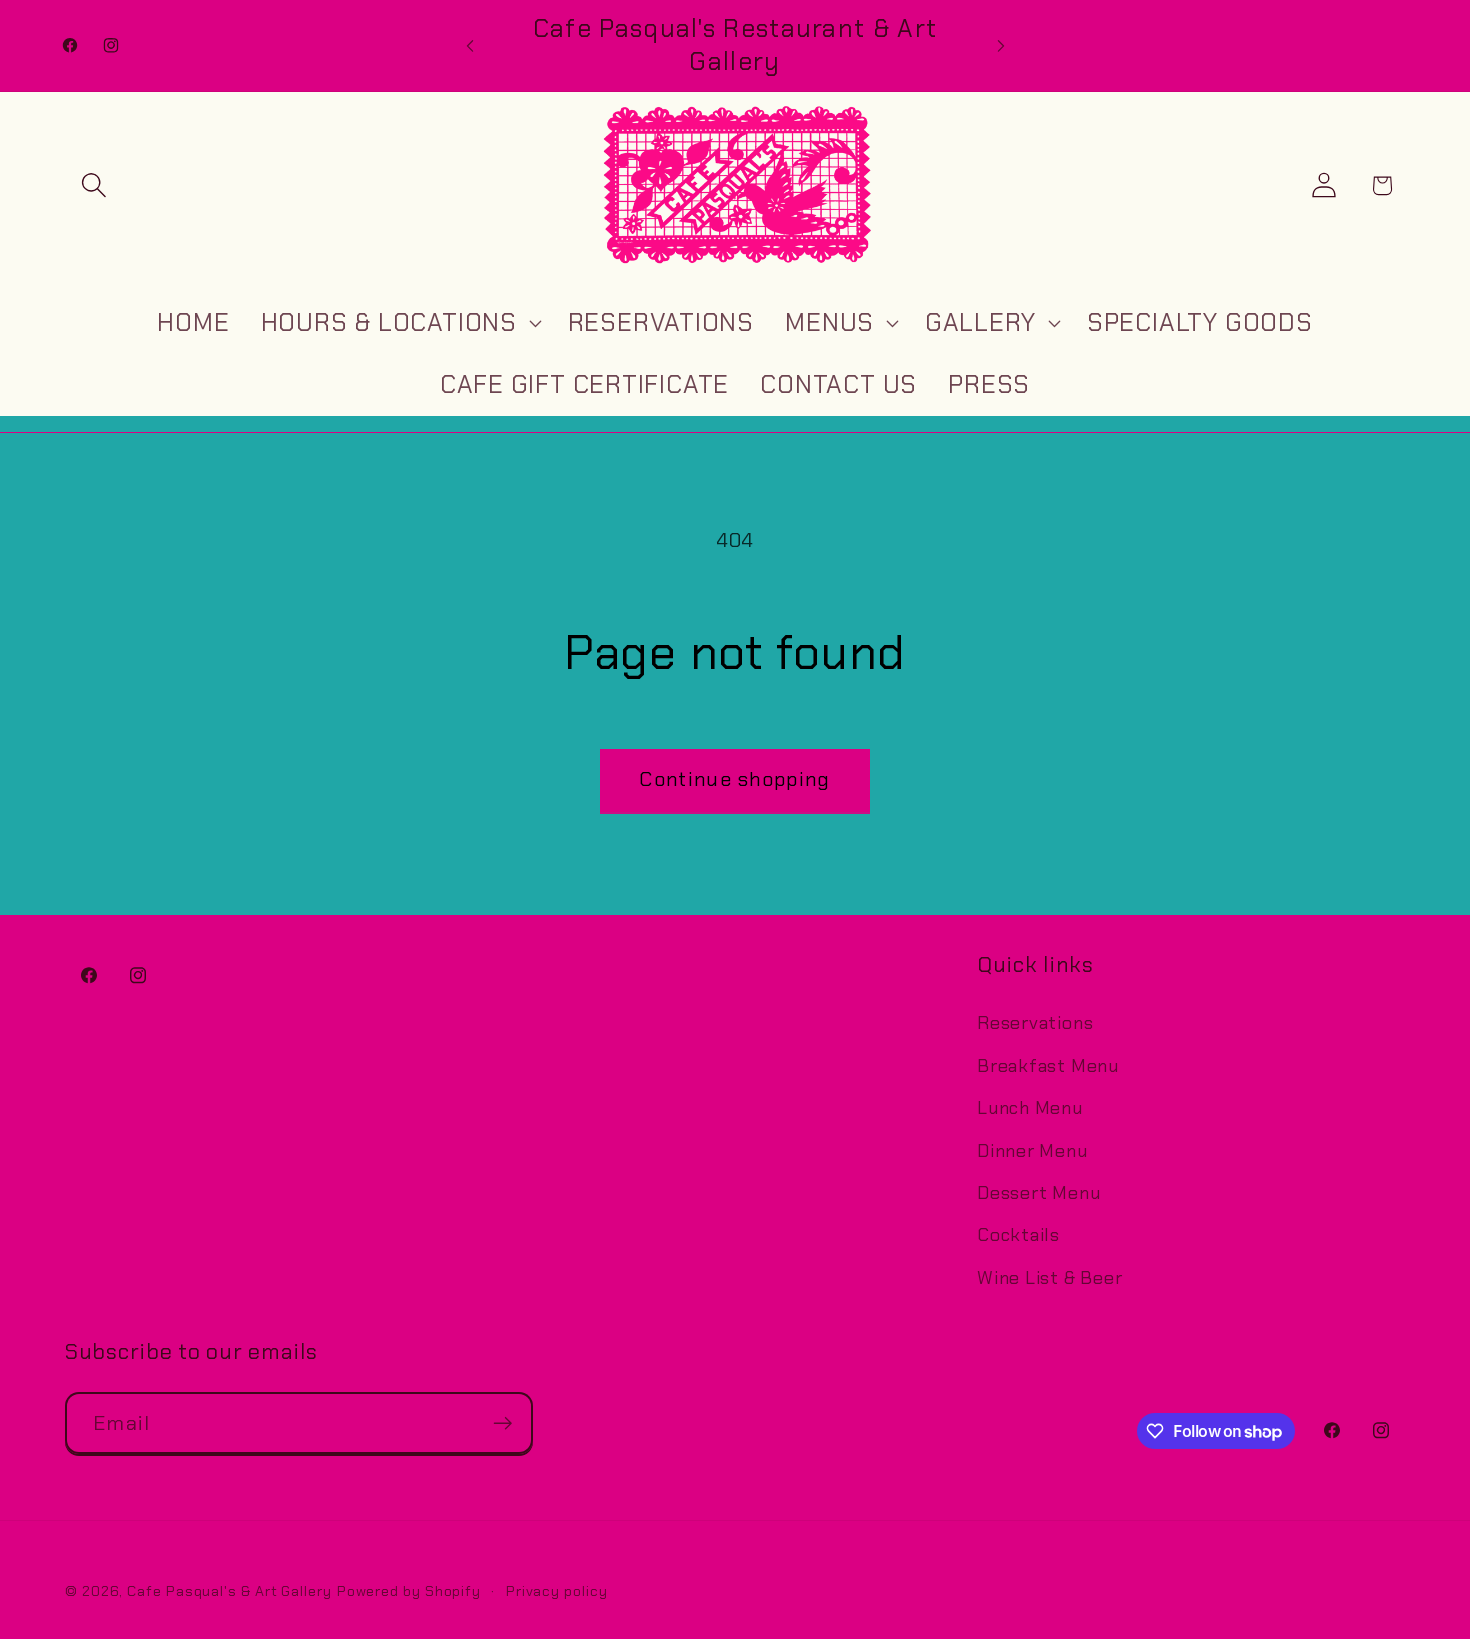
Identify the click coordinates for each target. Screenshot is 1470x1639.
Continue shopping (734, 779)
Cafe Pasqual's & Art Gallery (229, 1590)
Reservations (1035, 1023)
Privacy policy (557, 1590)
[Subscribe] (502, 1423)
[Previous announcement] (470, 45)
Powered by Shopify (409, 1590)
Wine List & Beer (1049, 1277)
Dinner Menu (1032, 1150)
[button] (93, 185)
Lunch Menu (1030, 1108)
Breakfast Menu (1048, 1065)
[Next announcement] (1001, 45)
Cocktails (1018, 1235)
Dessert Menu (1038, 1192)
